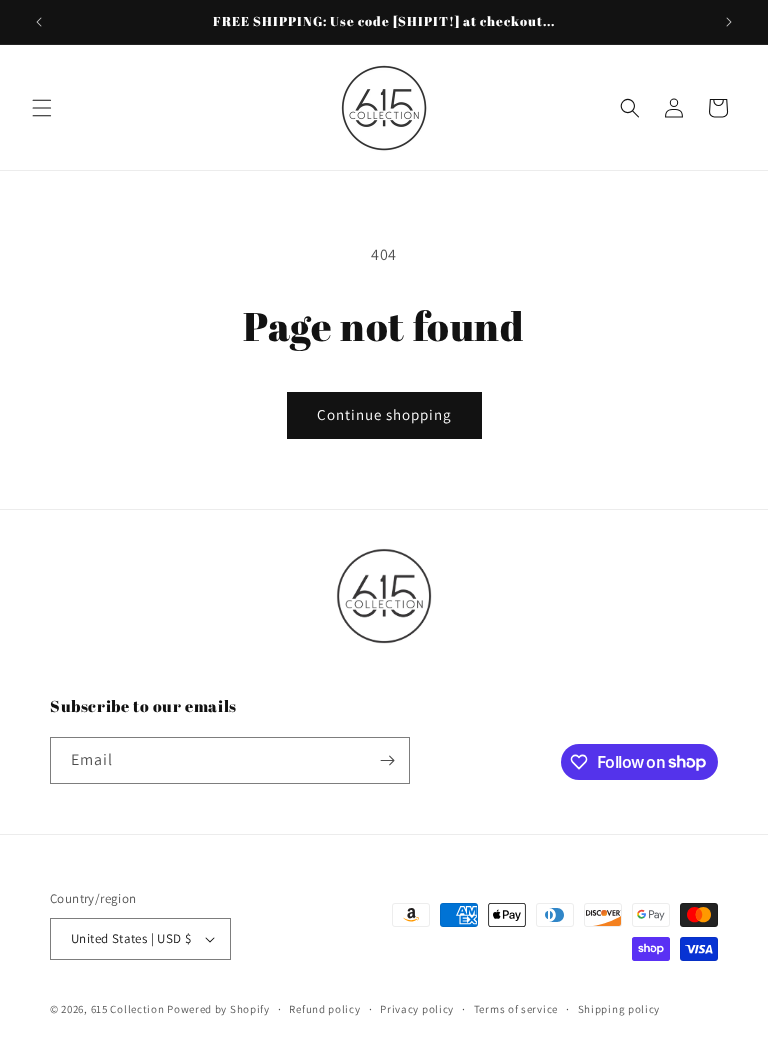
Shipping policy (619, 1009)
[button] (42, 108)
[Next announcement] (729, 22)
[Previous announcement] (39, 22)
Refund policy (324, 1009)
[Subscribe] (387, 760)
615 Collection (128, 1009)
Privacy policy (417, 1009)
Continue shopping (384, 414)
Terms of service (516, 1009)
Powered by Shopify (218, 1009)
